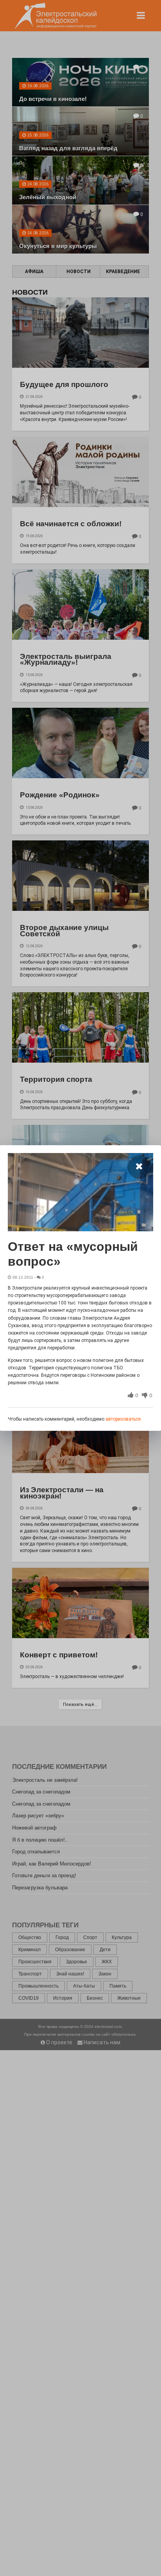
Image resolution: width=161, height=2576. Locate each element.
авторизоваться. (124, 1419)
